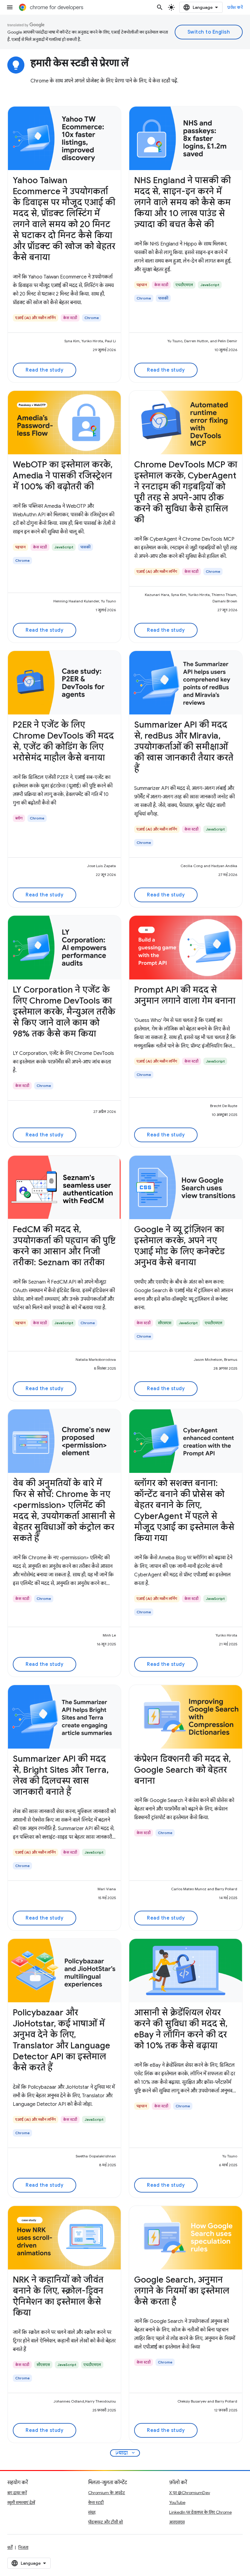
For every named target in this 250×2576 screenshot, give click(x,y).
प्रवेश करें (235, 7)
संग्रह (92, 2512)
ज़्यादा (126, 2453)
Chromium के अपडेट (107, 2493)
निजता (23, 2547)
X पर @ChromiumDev (190, 2493)
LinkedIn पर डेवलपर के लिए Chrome (200, 2512)
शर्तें (10, 2547)
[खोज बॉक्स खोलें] (160, 7)
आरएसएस (177, 2522)
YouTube (177, 2502)
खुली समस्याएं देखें (21, 2502)
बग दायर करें (17, 2493)
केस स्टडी (96, 2502)
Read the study (45, 370)
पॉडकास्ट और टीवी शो (105, 2522)
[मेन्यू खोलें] (10, 7)
